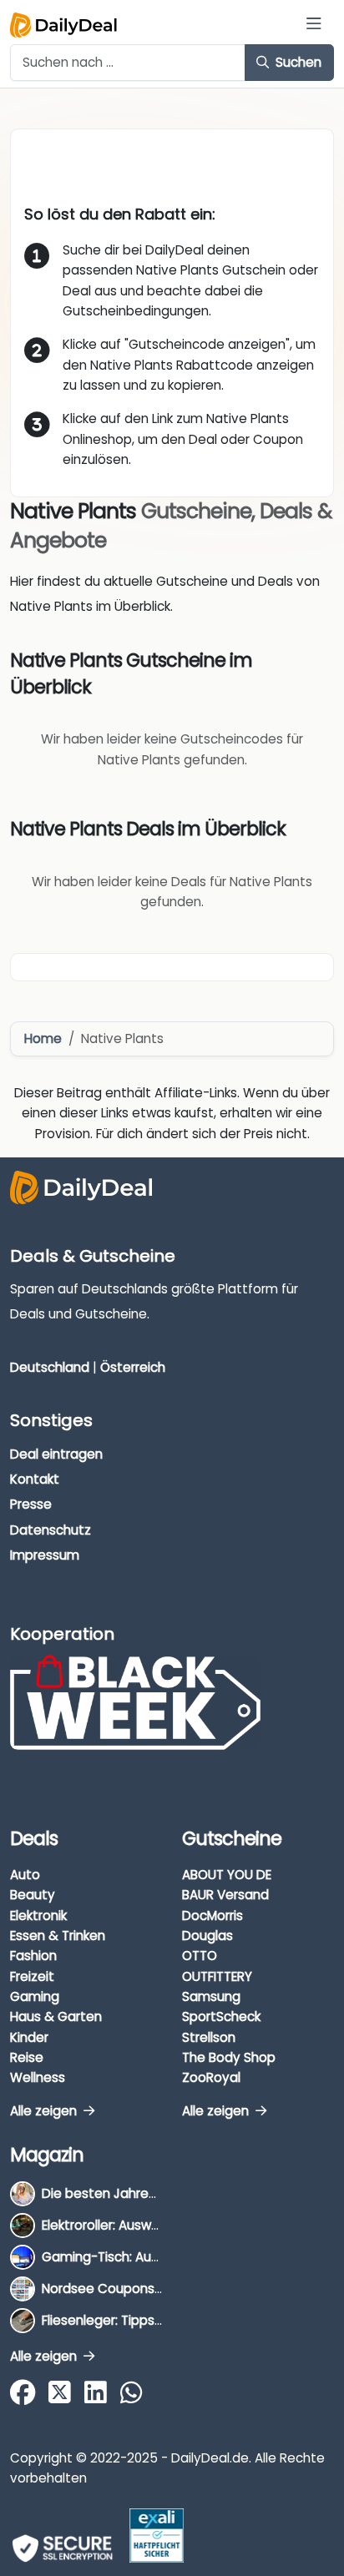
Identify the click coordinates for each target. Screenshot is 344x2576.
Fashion (33, 1956)
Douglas (207, 1936)
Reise (27, 2057)
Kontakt (35, 1479)
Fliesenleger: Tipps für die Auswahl (147, 2320)
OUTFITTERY (217, 1976)
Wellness (38, 2077)
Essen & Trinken (58, 1936)
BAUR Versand (225, 1895)
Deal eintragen (56, 1454)
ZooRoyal (211, 2077)
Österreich (133, 1367)
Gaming (35, 1996)
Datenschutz (51, 1530)
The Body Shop (229, 2057)
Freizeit (32, 1976)
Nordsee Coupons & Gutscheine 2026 (159, 2289)
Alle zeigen (45, 2111)
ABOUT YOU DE (227, 1875)
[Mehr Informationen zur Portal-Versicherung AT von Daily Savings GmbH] (157, 2536)
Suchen (297, 62)
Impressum (45, 1555)
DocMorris (212, 1916)
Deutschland (50, 1367)
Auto (25, 1875)
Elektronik (38, 1916)
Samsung (211, 1996)
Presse (31, 1504)
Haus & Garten (56, 2016)
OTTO (200, 1956)
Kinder (29, 2037)
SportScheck (221, 2016)
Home (43, 1038)
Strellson (209, 2037)
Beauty (33, 1895)
